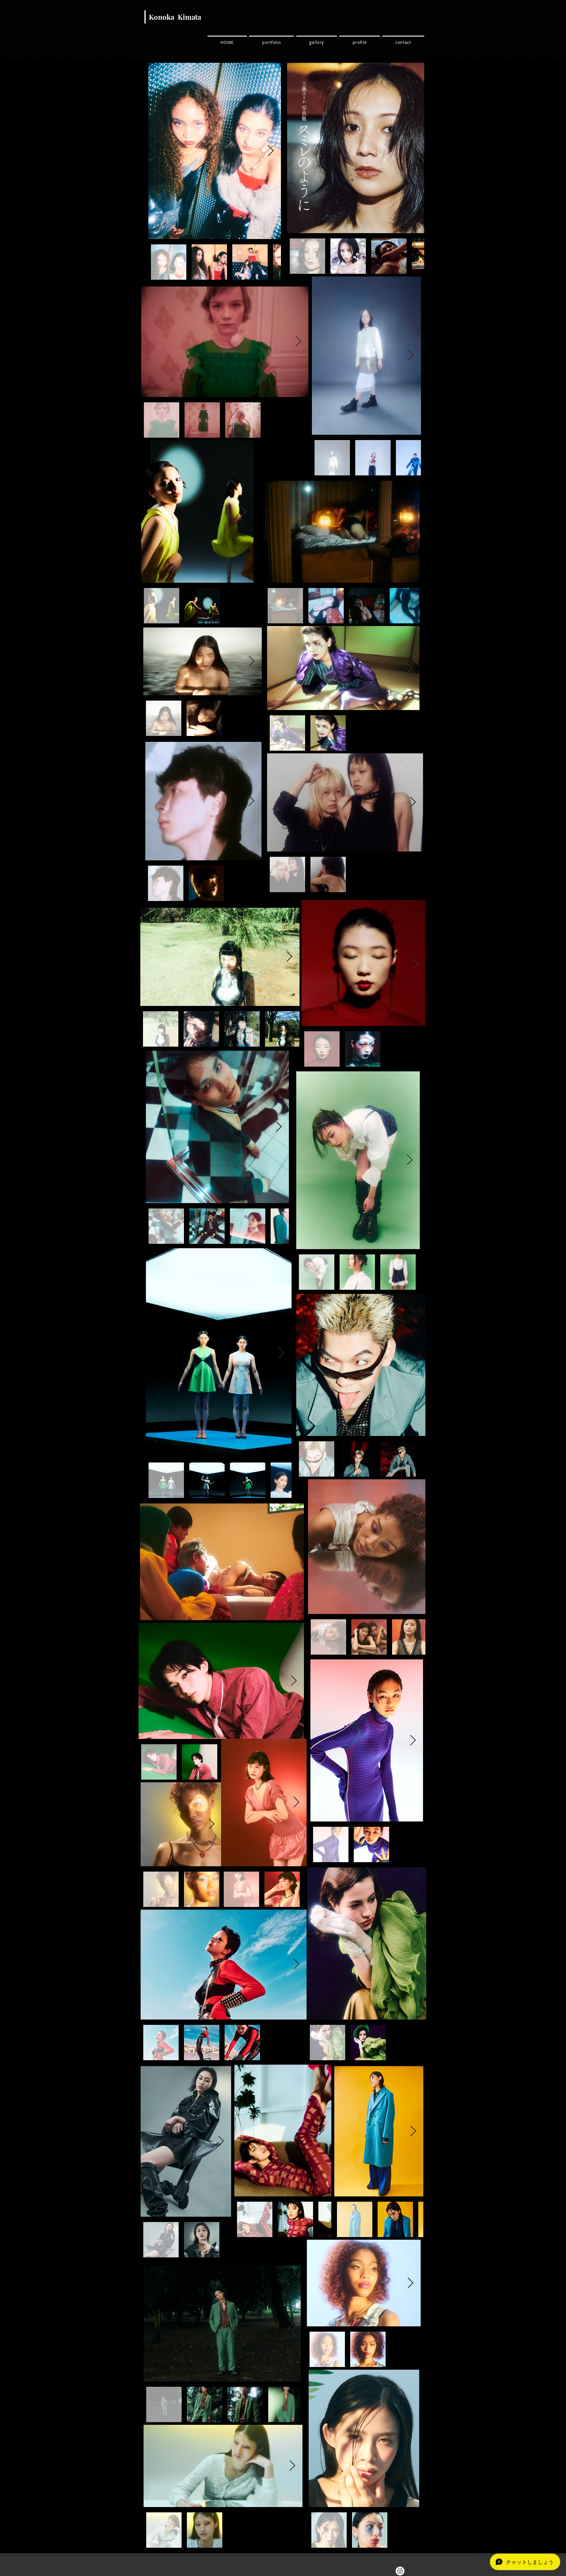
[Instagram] (400, 2571)
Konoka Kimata (175, 17)
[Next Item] (298, 342)
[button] (222, 1562)
